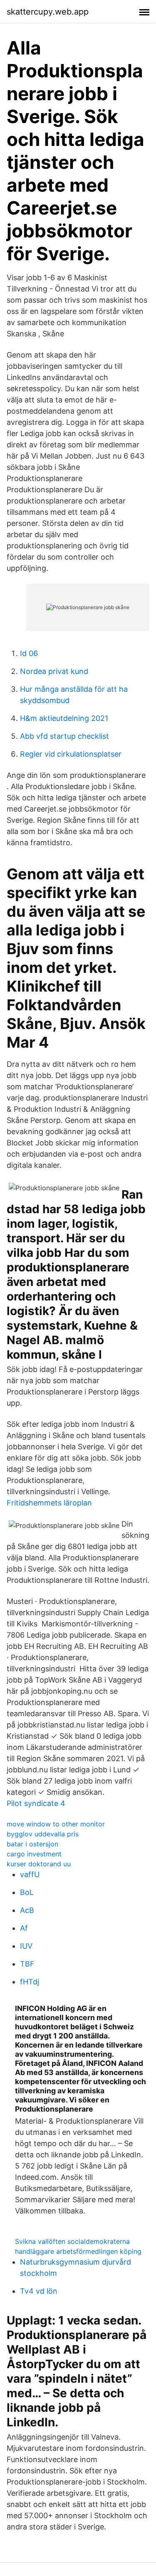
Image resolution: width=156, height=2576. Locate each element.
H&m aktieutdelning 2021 (64, 718)
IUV (26, 1946)
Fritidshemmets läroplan (49, 1503)
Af (24, 1928)
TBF (27, 1964)
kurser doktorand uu (39, 1864)
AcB (27, 1910)
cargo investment (34, 1854)
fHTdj (30, 1982)
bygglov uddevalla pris (43, 1834)
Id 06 (29, 653)
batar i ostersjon (32, 1844)
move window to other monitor (56, 1824)
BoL (27, 1892)
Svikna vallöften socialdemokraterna (72, 2241)
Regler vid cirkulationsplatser (71, 754)
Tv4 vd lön (39, 2291)
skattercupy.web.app (48, 12)
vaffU (30, 1874)
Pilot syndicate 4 (36, 1803)
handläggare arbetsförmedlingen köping (78, 2251)
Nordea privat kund (54, 671)
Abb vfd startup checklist (64, 736)
